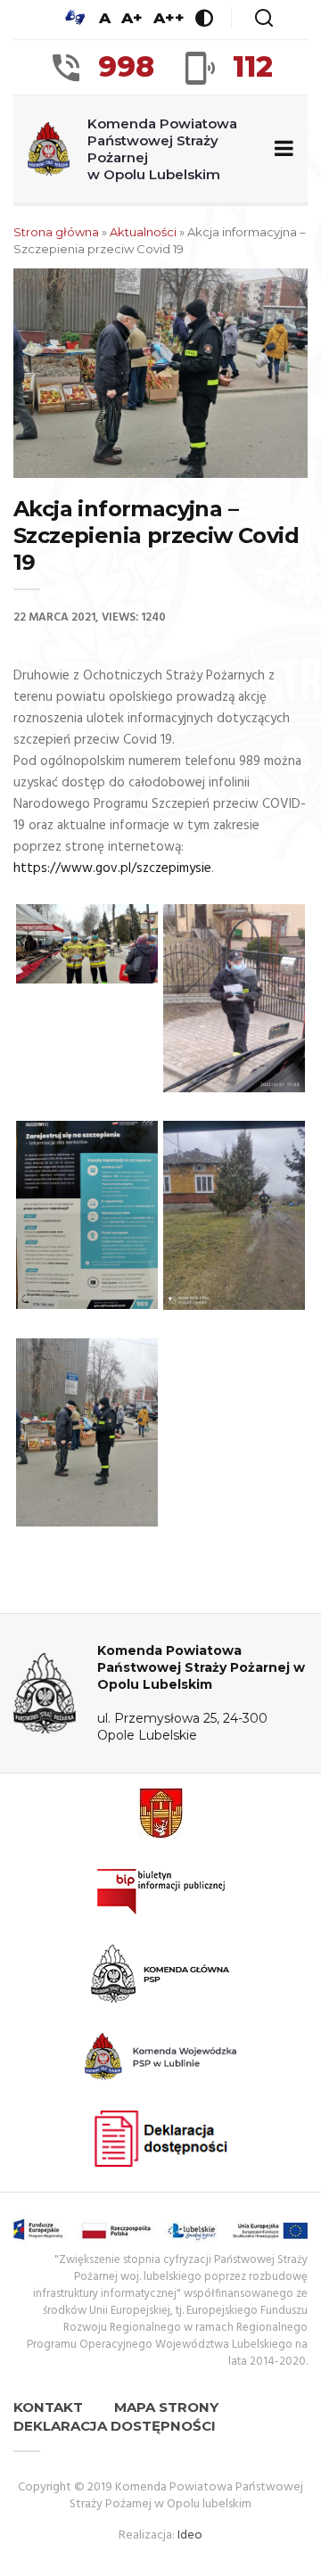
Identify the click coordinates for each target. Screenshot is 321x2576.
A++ (169, 18)
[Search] (264, 18)
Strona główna (56, 232)
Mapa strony (166, 2407)
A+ (132, 18)
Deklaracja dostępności (115, 2426)
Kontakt (48, 2407)
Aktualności (143, 232)
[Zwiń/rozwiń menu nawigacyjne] (280, 149)
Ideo (190, 2535)
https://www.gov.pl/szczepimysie (112, 868)
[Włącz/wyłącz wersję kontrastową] (204, 18)
